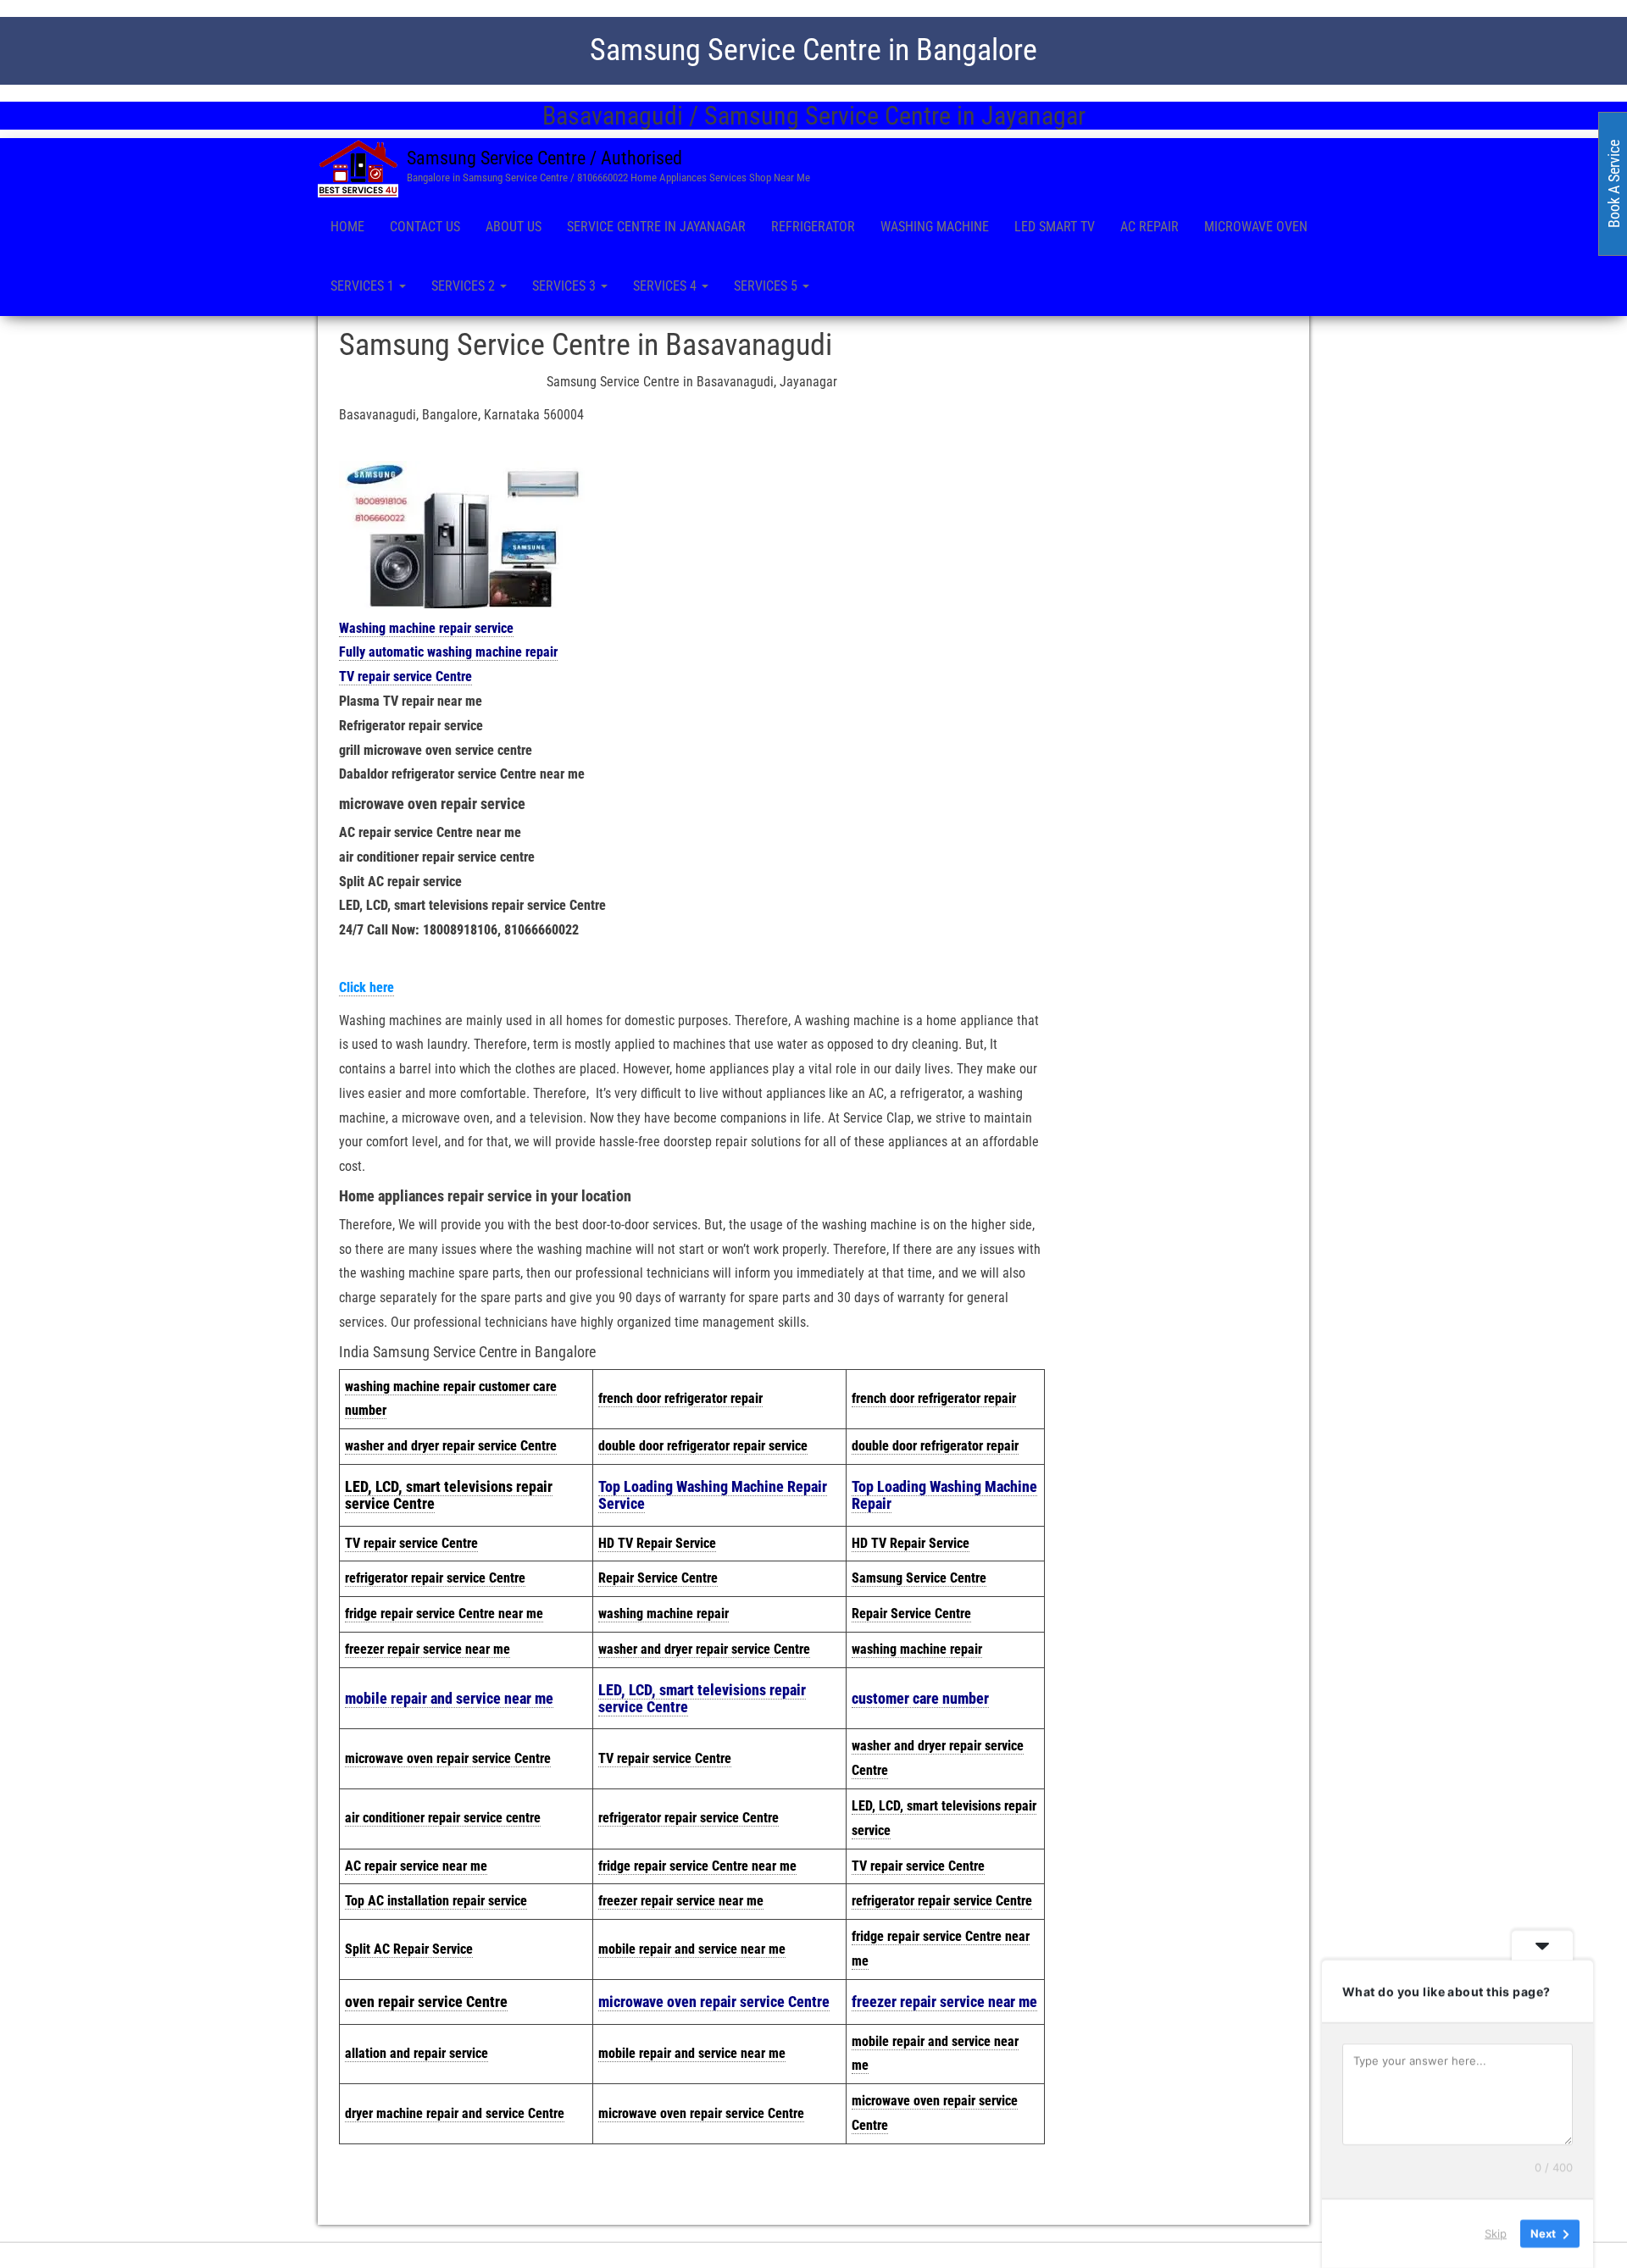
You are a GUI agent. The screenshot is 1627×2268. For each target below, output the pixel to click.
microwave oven (1256, 227)
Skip (1496, 2233)
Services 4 (666, 286)
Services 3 (566, 286)
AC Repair (1149, 227)
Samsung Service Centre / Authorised (544, 158)
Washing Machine (935, 227)
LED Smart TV (1055, 227)
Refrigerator (813, 227)
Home (347, 227)
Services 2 (465, 286)
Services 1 (364, 286)
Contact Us (425, 227)
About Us (514, 227)
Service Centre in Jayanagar (656, 227)
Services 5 (767, 286)
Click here (366, 987)
